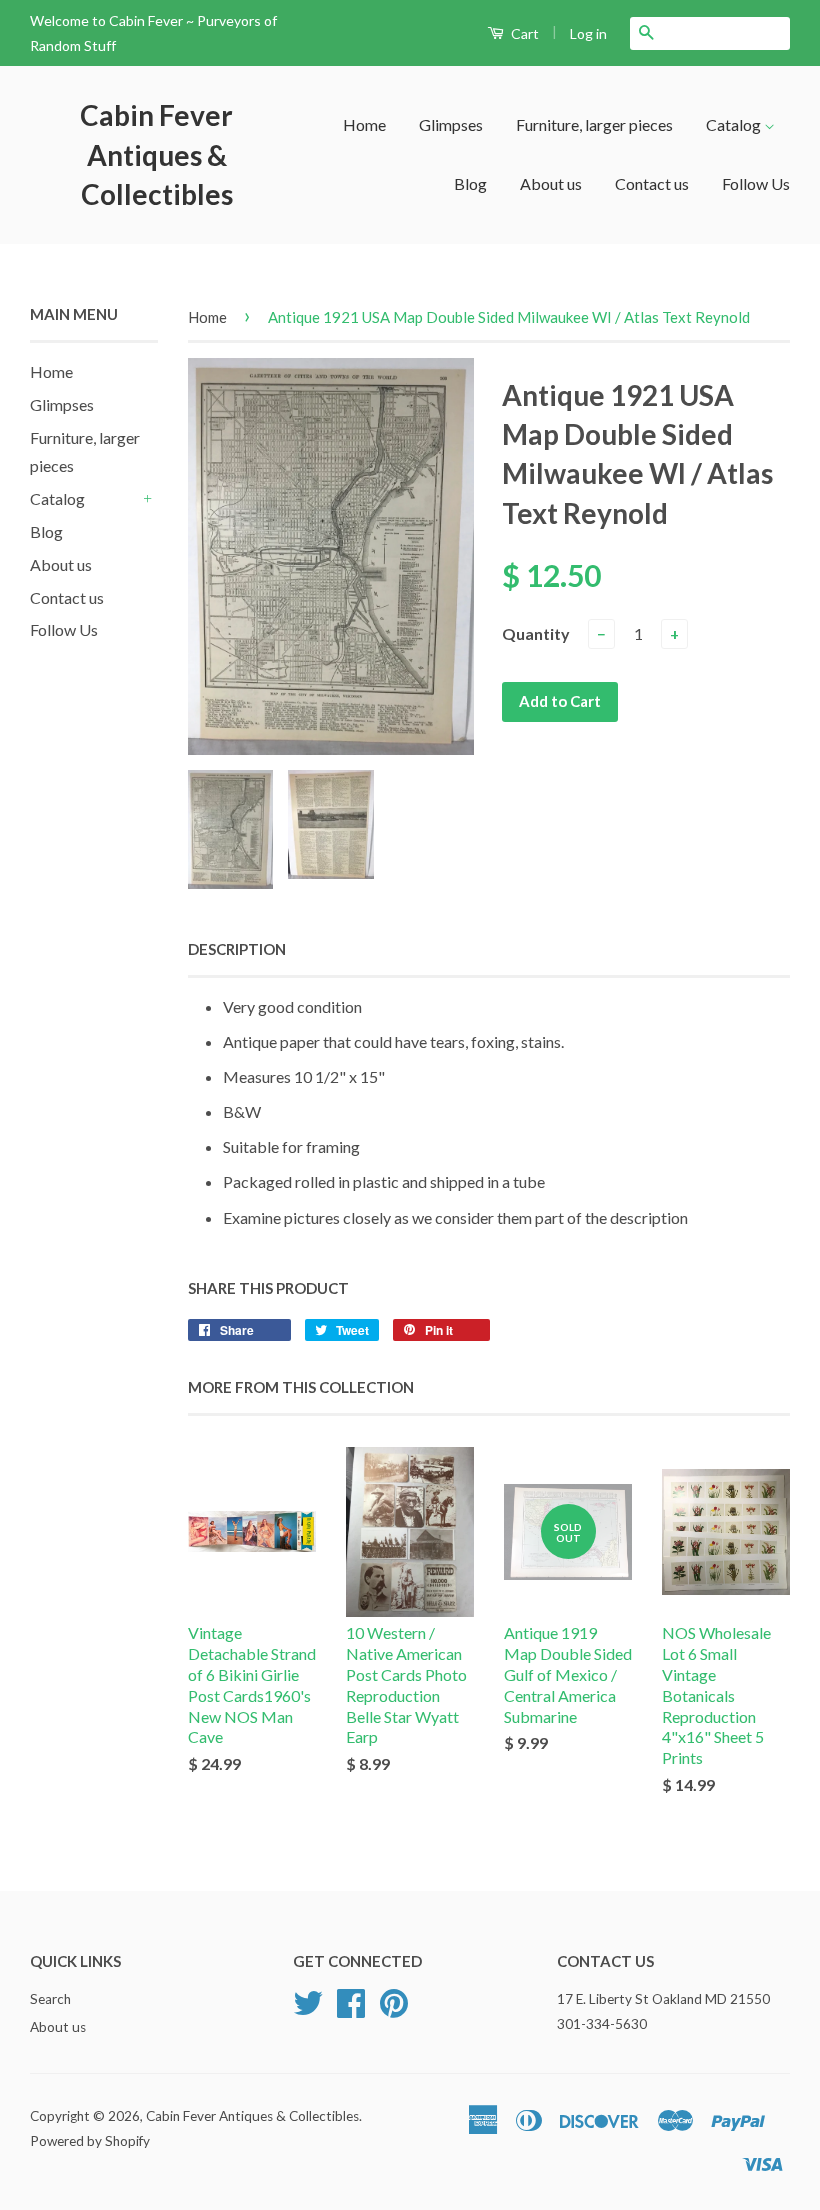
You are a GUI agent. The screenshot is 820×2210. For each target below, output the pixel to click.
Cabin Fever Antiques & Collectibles (156, 154)
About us (551, 183)
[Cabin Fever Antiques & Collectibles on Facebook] (351, 2010)
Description (237, 949)
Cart (523, 33)
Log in (588, 33)
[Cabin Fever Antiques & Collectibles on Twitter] (308, 2010)
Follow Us (756, 183)
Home (364, 124)
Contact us (652, 183)
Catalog (735, 124)
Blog (470, 183)
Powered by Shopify (90, 2141)
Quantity (536, 633)
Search (50, 1999)
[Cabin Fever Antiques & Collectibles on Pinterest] (394, 2010)
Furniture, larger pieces (594, 124)
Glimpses (451, 124)
